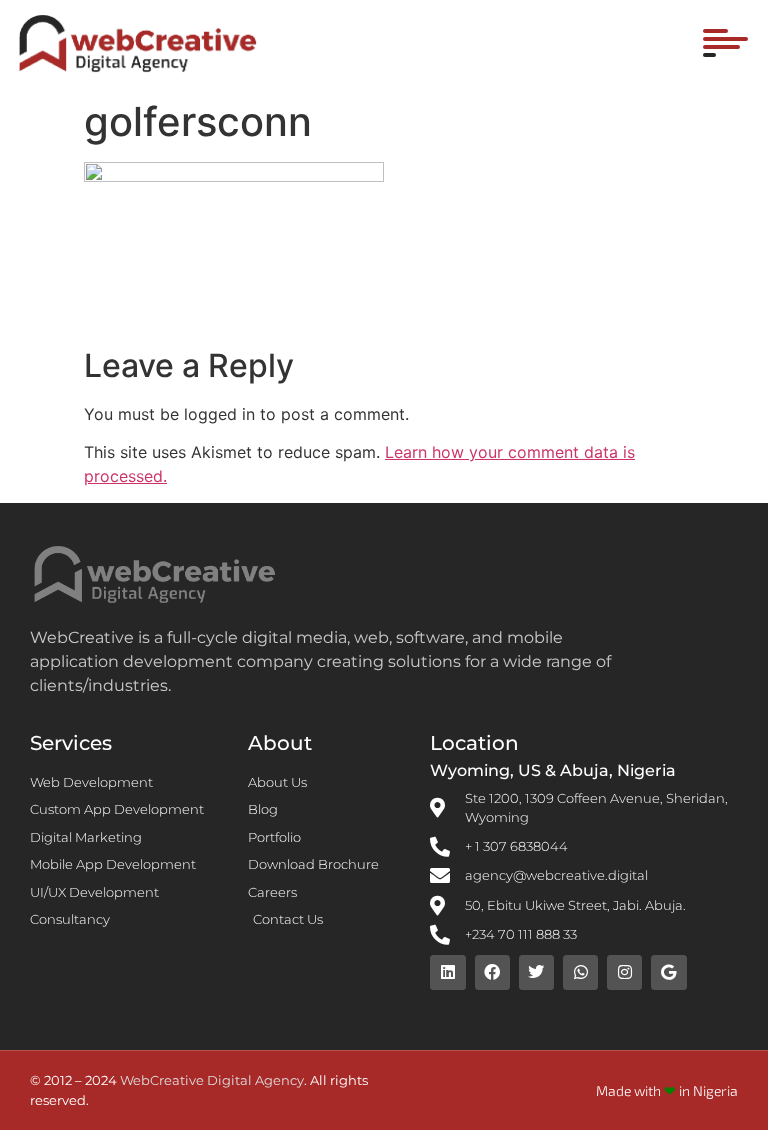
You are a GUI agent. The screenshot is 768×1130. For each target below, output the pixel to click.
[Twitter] (536, 972)
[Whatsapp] (580, 972)
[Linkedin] (447, 972)
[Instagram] (624, 972)
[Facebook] (492, 972)
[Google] (668, 972)
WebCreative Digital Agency (212, 1080)
